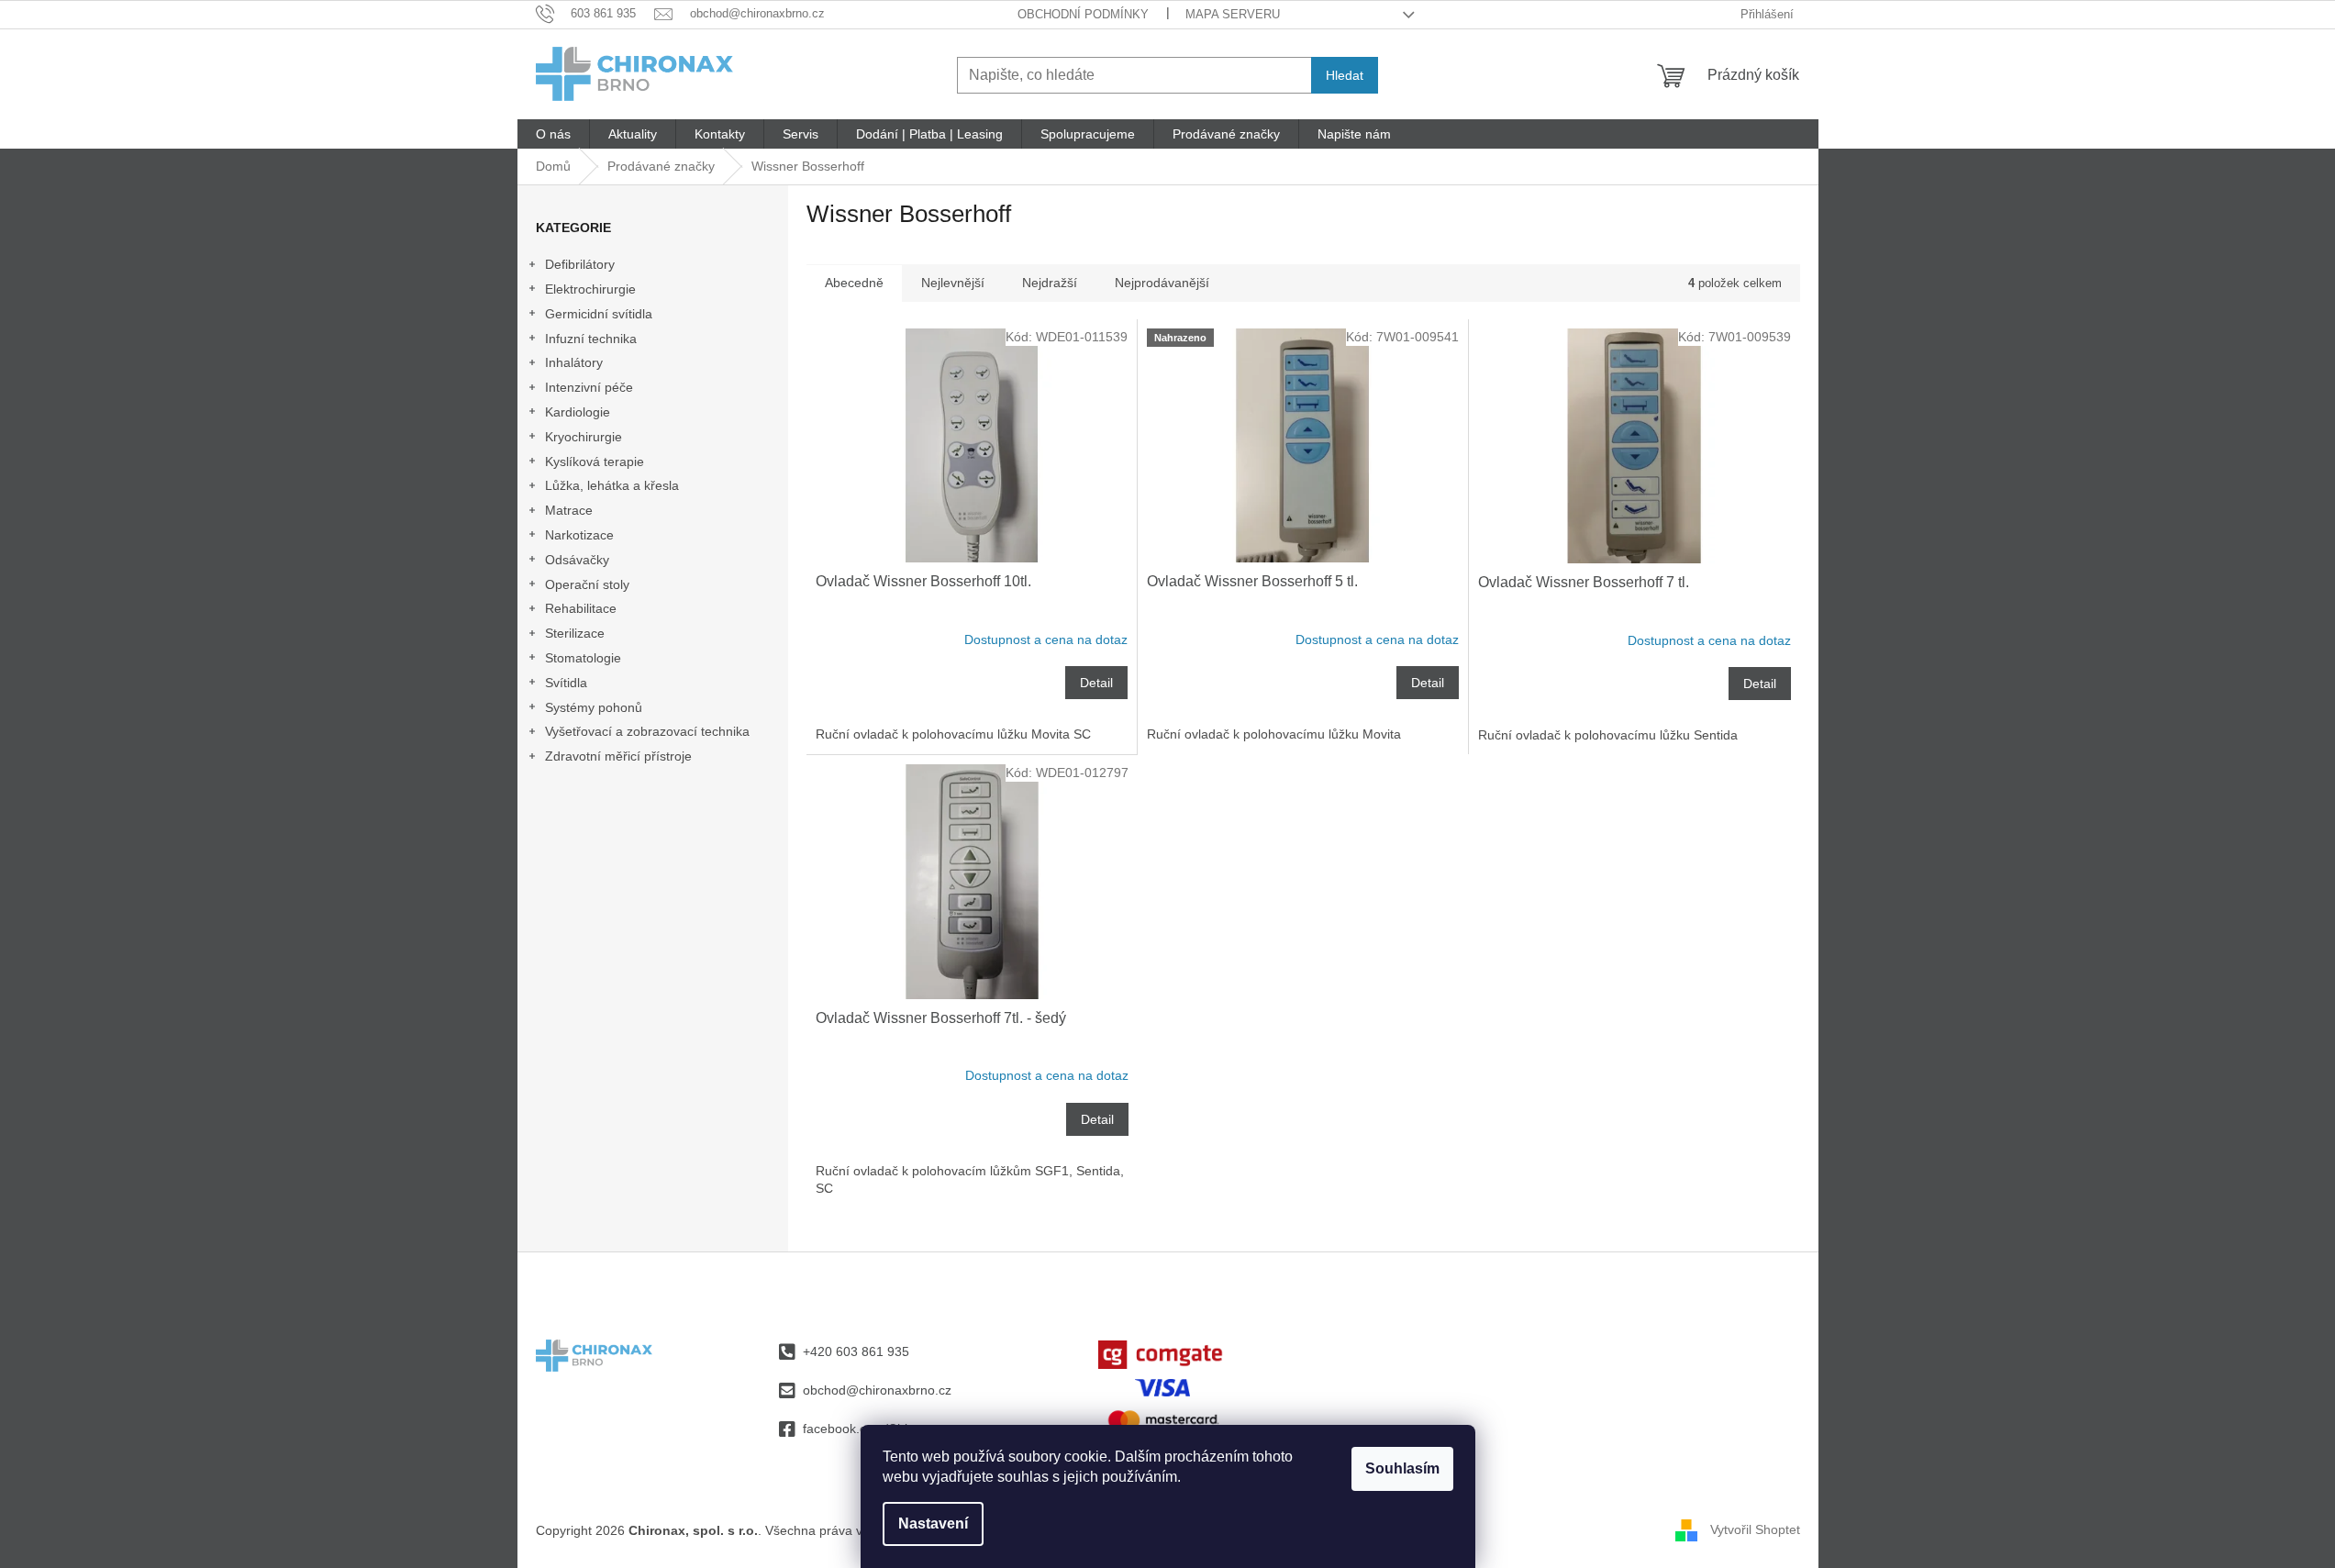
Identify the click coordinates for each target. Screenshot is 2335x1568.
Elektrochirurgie (590, 289)
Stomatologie (583, 658)
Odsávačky (577, 560)
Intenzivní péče (589, 387)
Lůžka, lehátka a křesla (612, 485)
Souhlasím (1402, 1468)
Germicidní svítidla (599, 314)
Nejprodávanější (1162, 283)
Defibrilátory (580, 264)
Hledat (1345, 75)
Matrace (569, 510)
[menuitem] (553, 134)
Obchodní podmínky (1083, 14)
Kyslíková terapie (595, 462)
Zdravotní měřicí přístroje (618, 756)
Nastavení (933, 1524)
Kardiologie (578, 412)
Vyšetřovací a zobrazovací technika (647, 731)
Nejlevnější (953, 283)
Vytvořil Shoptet (1755, 1529)
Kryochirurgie (584, 437)
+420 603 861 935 (856, 1351)
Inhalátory (574, 362)
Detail (1096, 683)
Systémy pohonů (594, 707)
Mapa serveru (1233, 14)
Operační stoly (587, 584)
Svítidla (566, 683)
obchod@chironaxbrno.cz (877, 1390)
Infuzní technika (591, 339)
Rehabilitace (581, 608)
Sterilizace (575, 633)
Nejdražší (1050, 283)
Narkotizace (579, 535)
